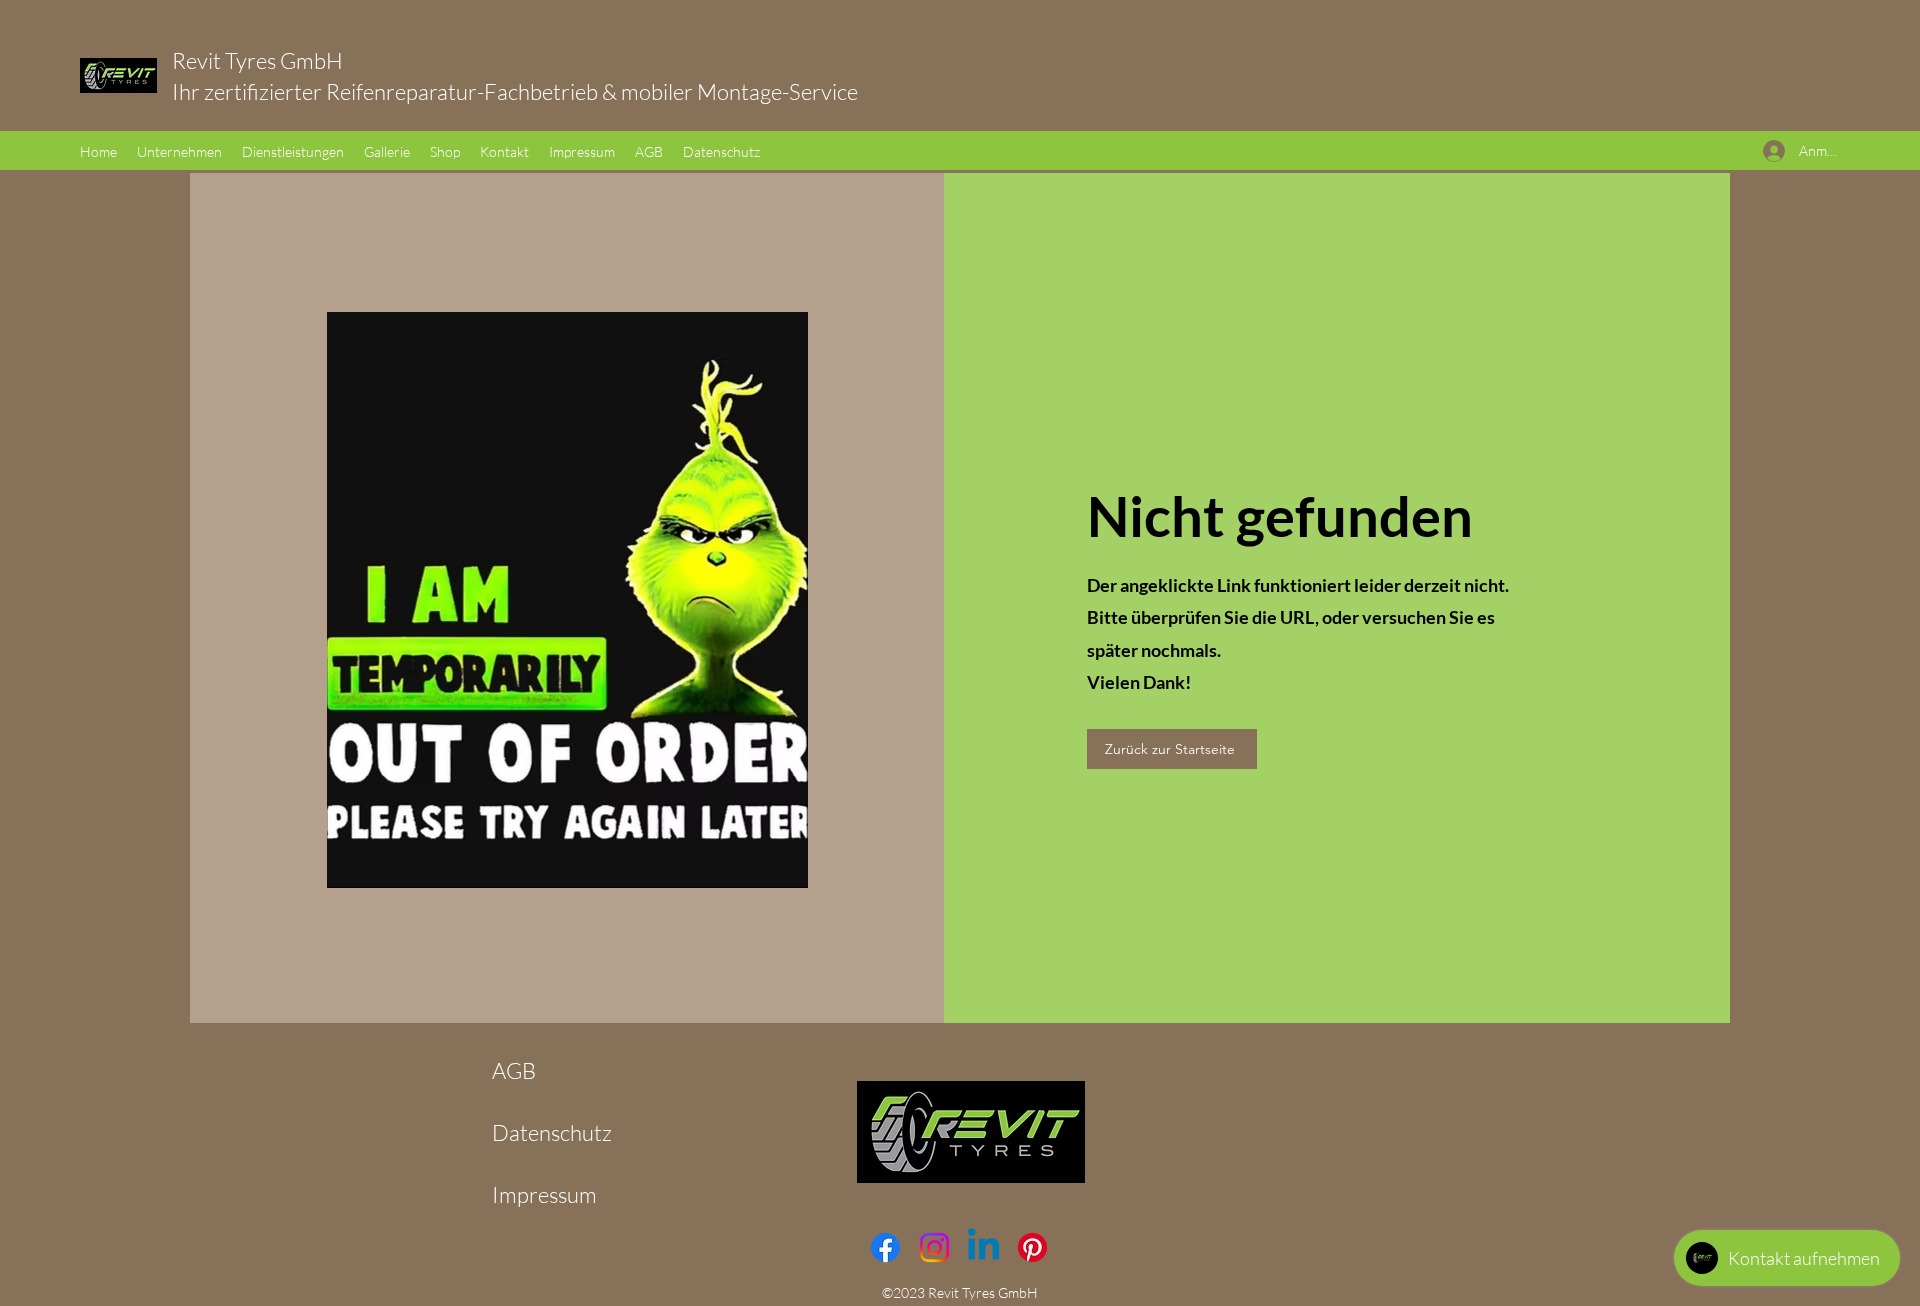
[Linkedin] (983, 1247)
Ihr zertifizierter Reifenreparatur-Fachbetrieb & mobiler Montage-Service (515, 91)
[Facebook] (885, 1247)
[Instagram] (934, 1247)
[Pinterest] (1032, 1247)
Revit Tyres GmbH (283, 60)
